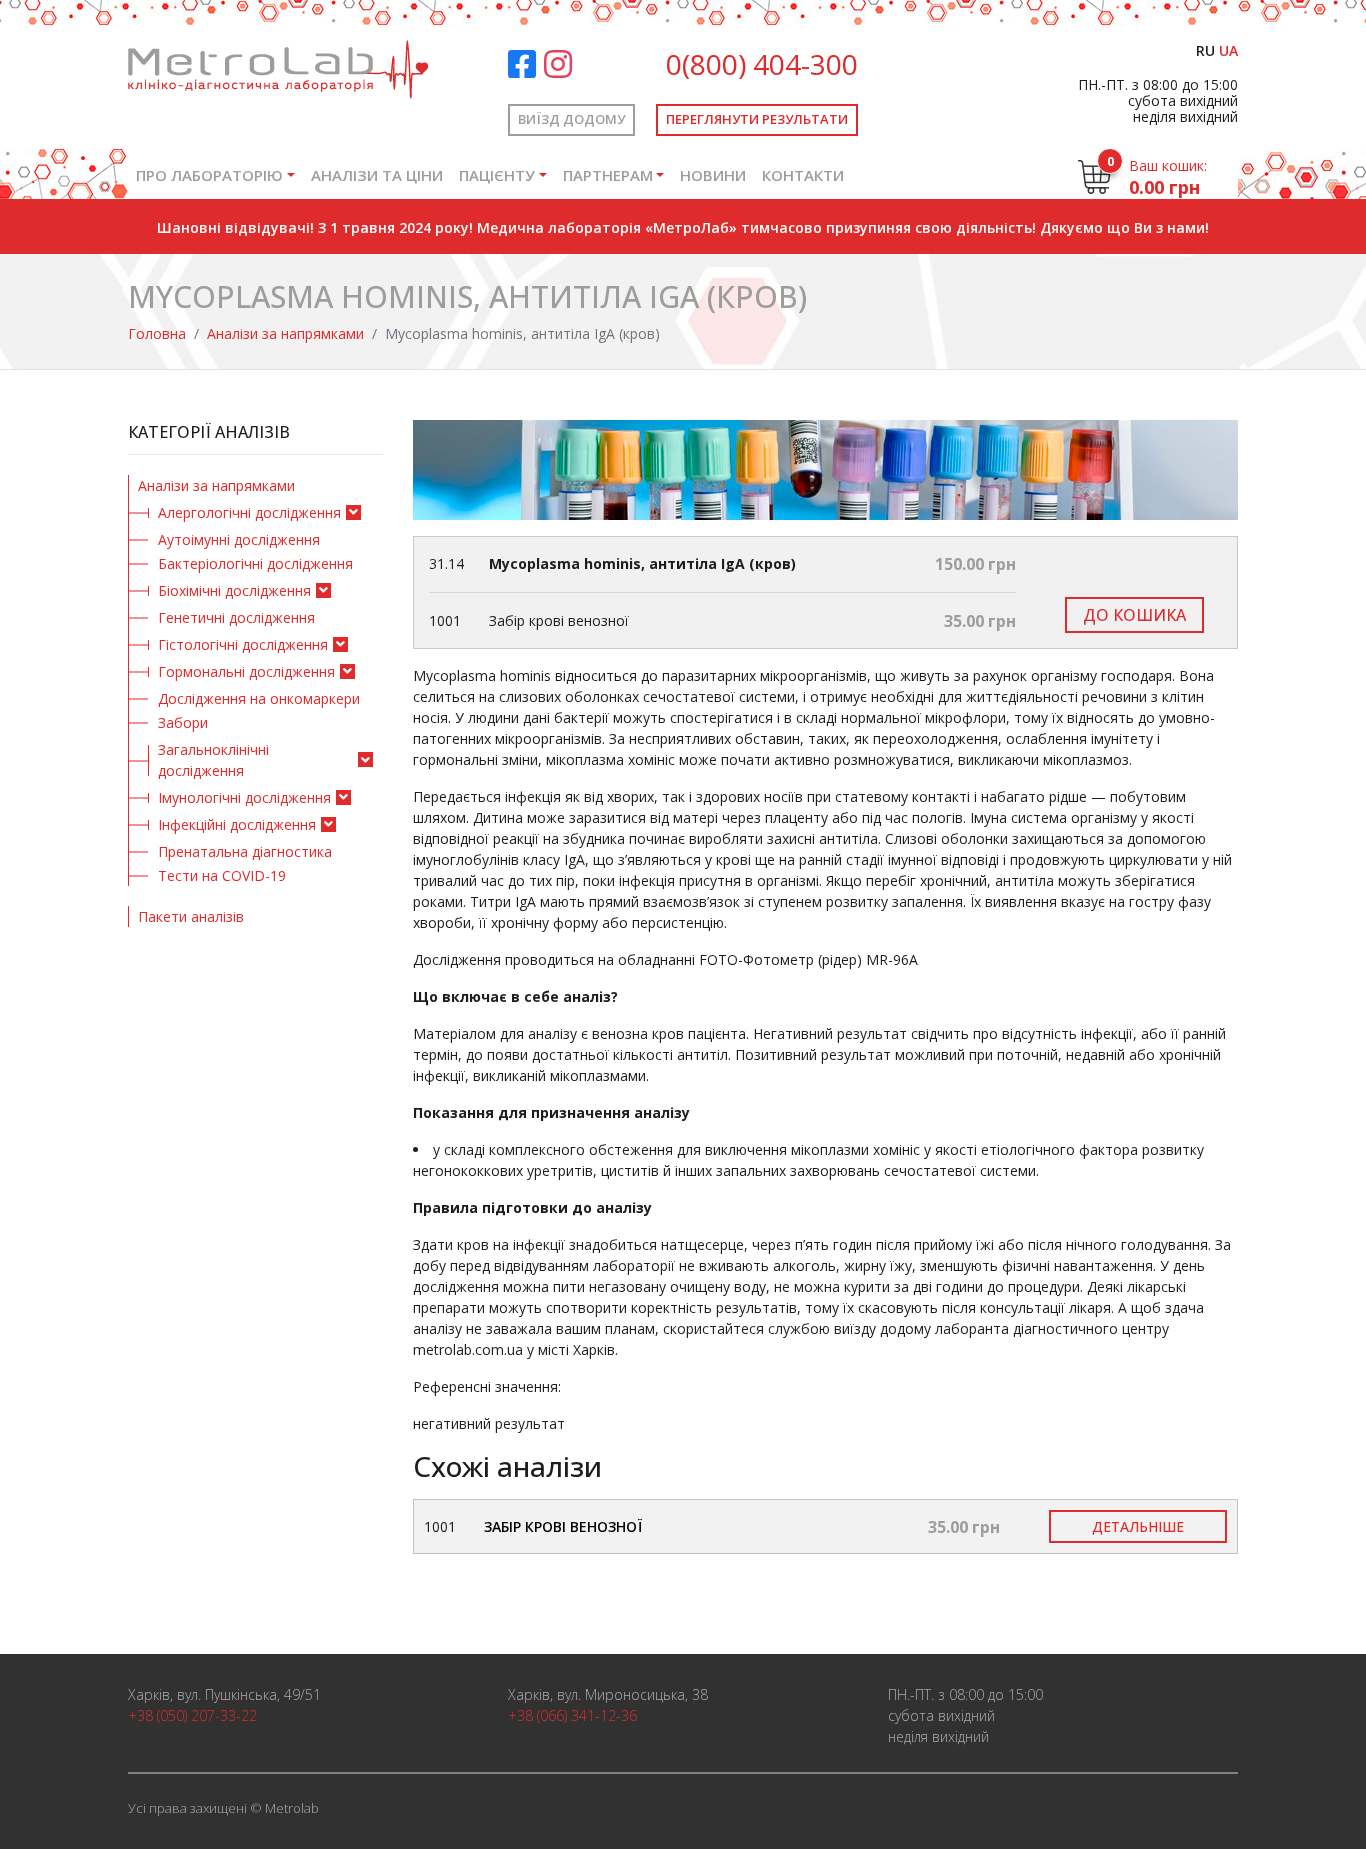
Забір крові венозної (563, 1526)
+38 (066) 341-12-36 (572, 1715)
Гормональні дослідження (246, 671)
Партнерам (608, 175)
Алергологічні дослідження (249, 512)
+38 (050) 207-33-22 (192, 1715)
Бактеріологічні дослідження (255, 563)
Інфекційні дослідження (237, 824)
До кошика (1134, 615)
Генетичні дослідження (236, 617)
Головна (157, 333)
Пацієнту (497, 175)
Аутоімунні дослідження (239, 539)
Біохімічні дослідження (234, 590)
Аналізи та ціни (377, 175)
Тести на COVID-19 (222, 875)
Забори (183, 722)
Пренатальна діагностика (245, 851)
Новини (713, 175)
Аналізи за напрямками (285, 333)
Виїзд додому (571, 119)
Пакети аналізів (191, 916)
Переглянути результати (757, 119)
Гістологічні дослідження (243, 644)
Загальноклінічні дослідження (213, 760)
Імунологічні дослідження (244, 797)
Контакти (803, 175)
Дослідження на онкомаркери (259, 698)
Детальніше (1138, 1526)
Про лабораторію (209, 175)
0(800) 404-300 (762, 64)
